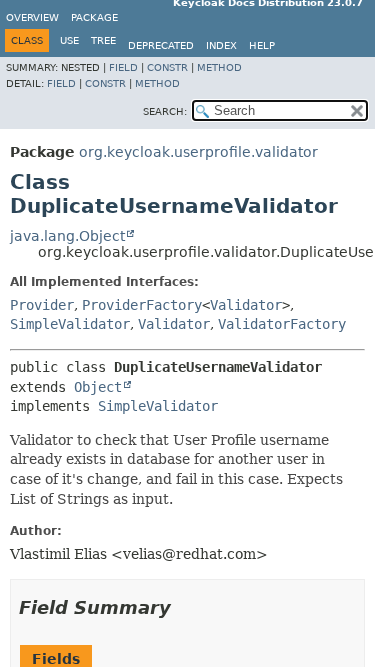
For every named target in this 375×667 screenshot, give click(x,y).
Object (98, 387)
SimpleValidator (70, 324)
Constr (167, 67)
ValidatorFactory (282, 324)
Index (221, 45)
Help (262, 45)
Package (94, 17)
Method (219, 67)
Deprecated (161, 45)
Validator (246, 305)
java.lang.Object (67, 236)
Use (69, 40)
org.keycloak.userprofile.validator (198, 152)
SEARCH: (165, 111)
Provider (42, 305)
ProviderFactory (142, 305)
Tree (103, 40)
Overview (32, 17)
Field (123, 67)
